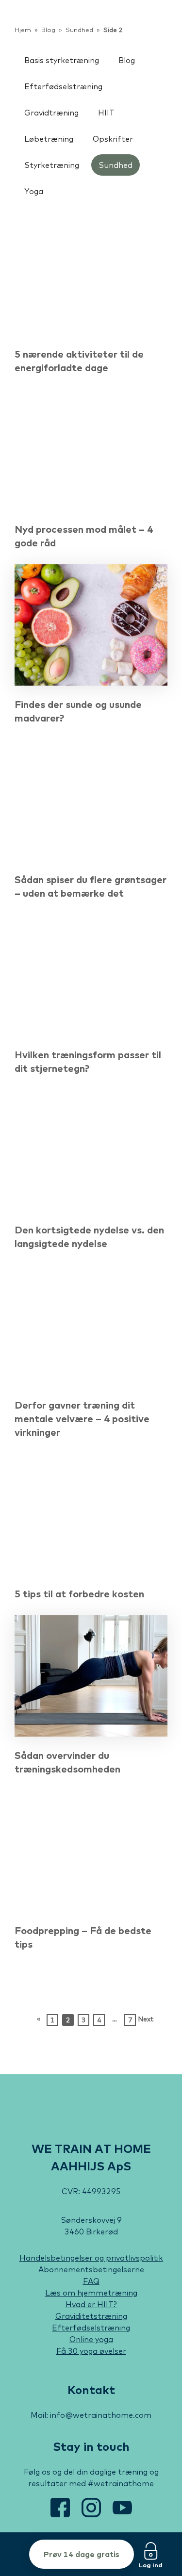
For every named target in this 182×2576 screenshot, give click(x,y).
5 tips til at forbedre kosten (79, 1594)
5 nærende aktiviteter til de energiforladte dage (79, 361)
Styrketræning (52, 165)
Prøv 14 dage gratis (82, 2554)
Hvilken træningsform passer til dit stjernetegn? (88, 1061)
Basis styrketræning (62, 60)
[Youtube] (122, 2514)
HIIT (106, 113)
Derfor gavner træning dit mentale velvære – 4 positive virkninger (82, 1419)
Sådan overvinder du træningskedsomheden (67, 1762)
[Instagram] (92, 2514)
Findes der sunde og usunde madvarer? (78, 711)
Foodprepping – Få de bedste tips (83, 1937)
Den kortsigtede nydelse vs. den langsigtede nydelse (89, 1237)
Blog (127, 60)
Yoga (34, 191)
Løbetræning (49, 139)
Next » (144, 2020)
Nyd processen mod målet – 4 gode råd (84, 536)
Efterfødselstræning (63, 86)
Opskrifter (113, 139)
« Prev (39, 2020)
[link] (46, 24)
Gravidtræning (51, 113)
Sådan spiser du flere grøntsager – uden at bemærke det (91, 886)
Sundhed (116, 165)
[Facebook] (61, 2514)
